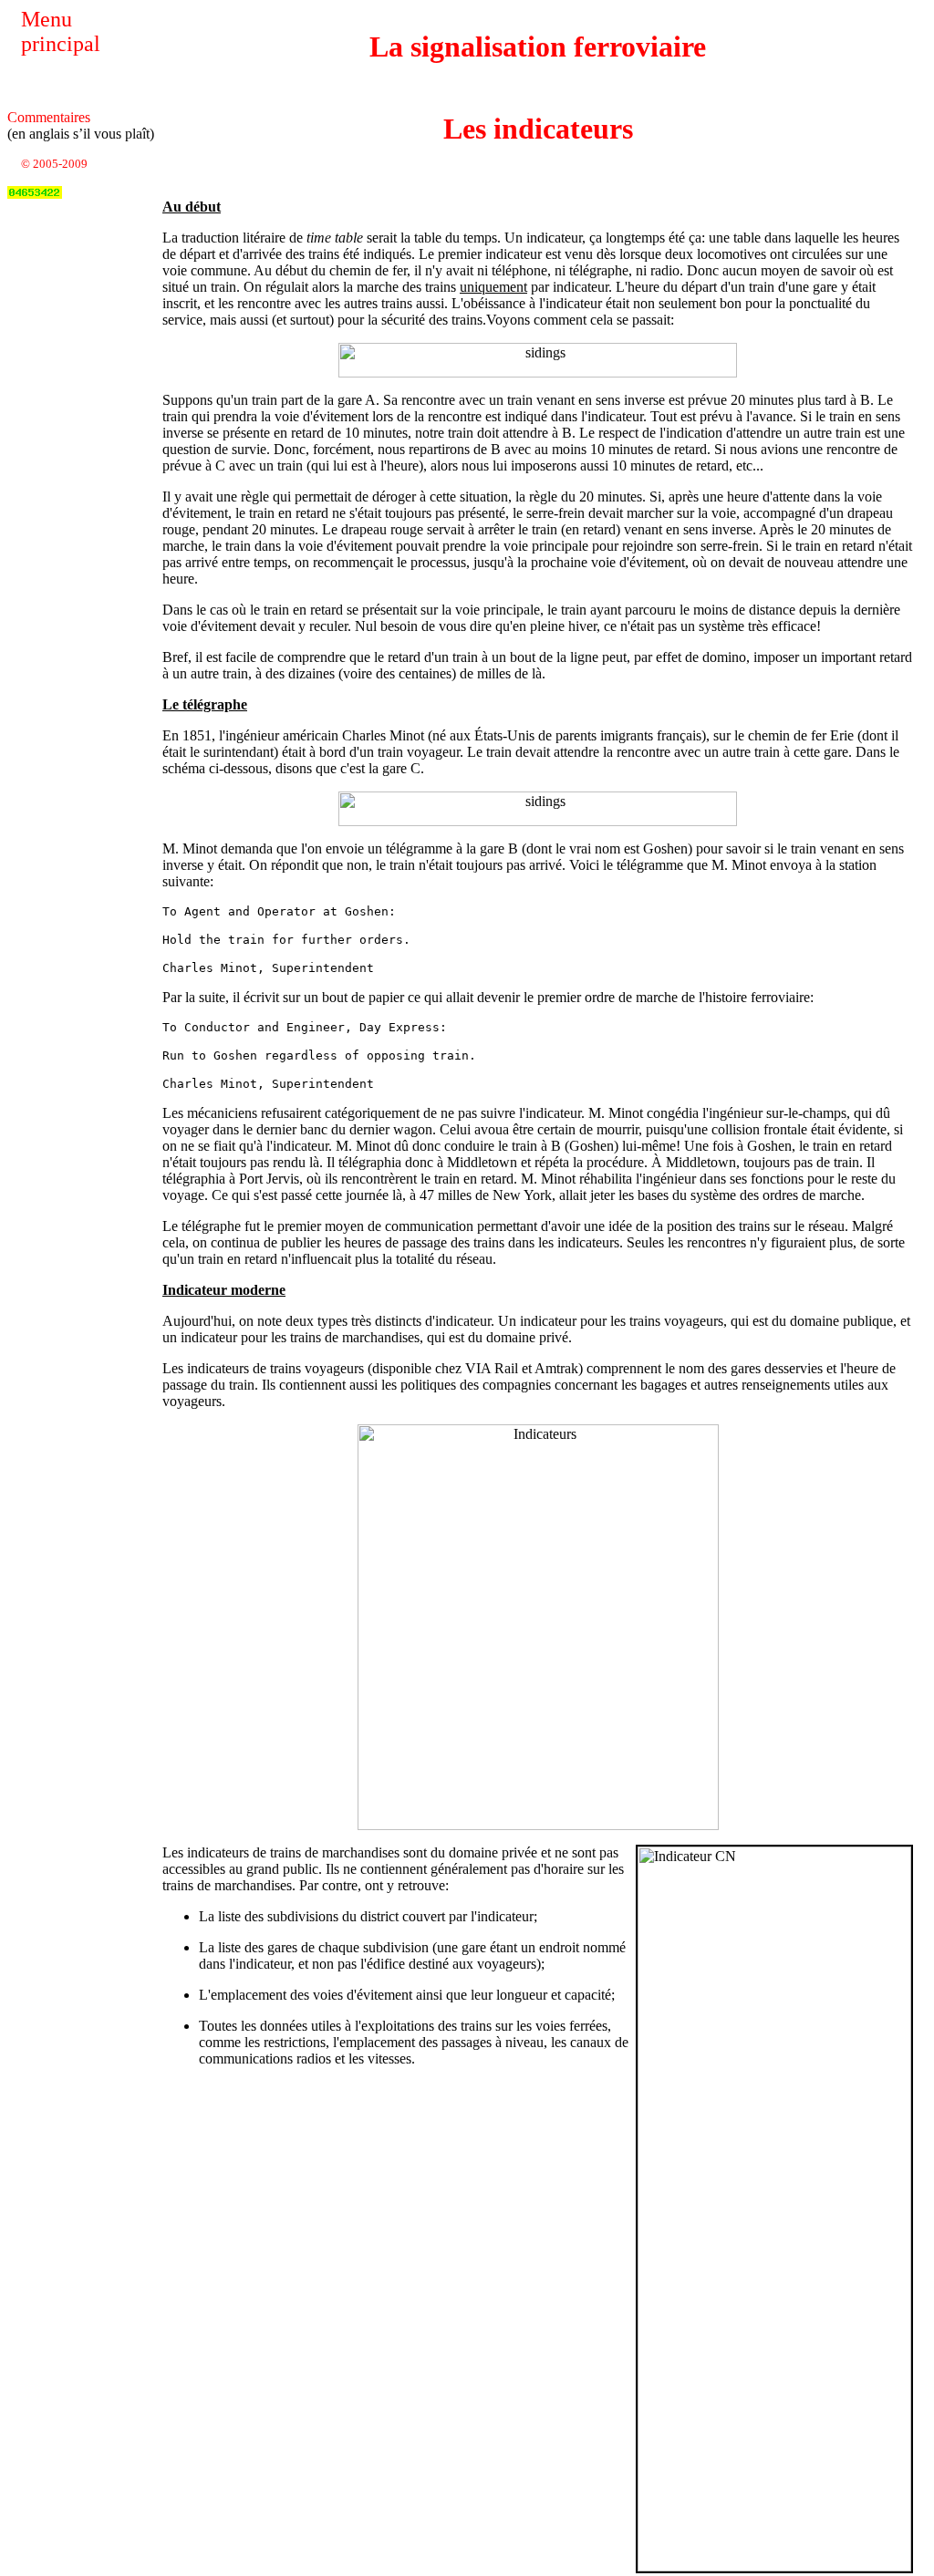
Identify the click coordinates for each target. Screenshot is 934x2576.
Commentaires (49, 117)
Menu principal (61, 31)
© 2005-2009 (54, 164)
